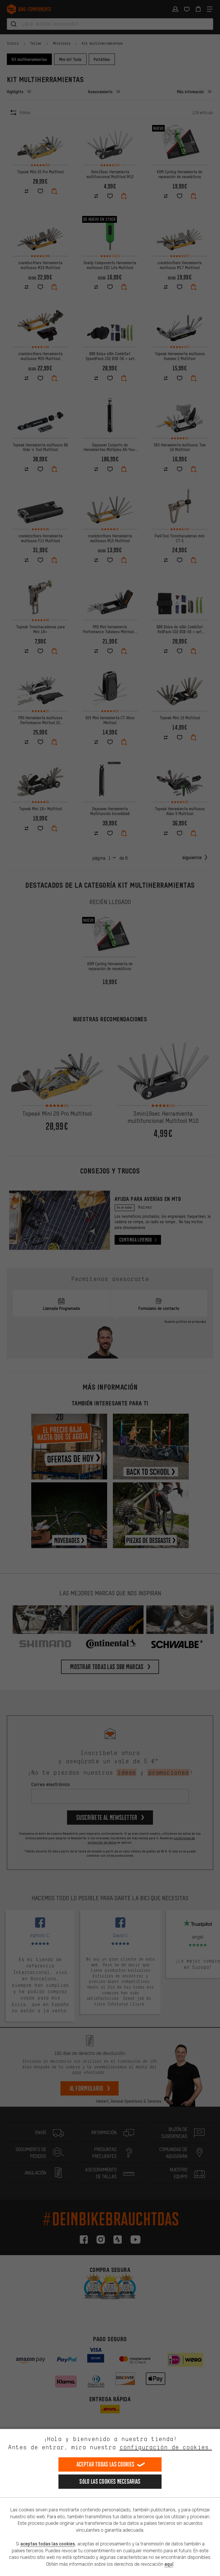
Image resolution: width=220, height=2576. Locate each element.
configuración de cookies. (166, 2447)
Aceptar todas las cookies (106, 2464)
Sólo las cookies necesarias (110, 2481)
